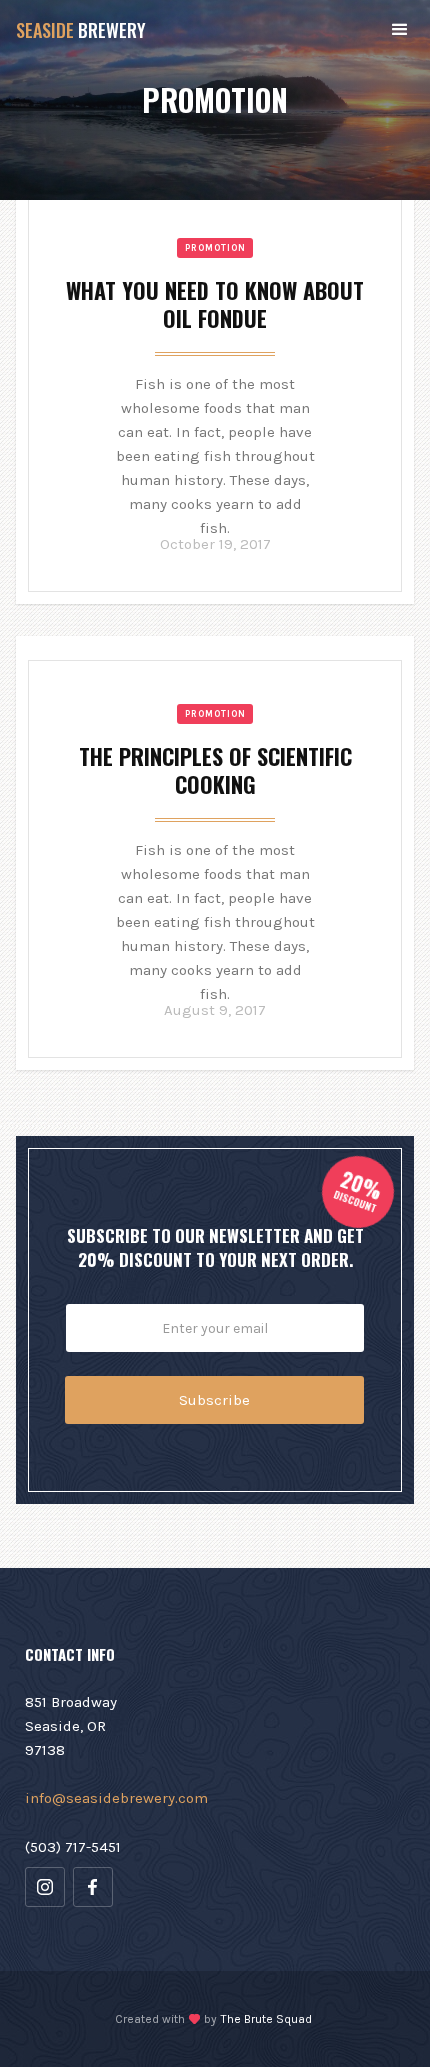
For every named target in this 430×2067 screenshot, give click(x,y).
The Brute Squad (266, 2019)
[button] (400, 30)
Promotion (215, 248)
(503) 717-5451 (73, 1847)
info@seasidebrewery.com (116, 1798)
